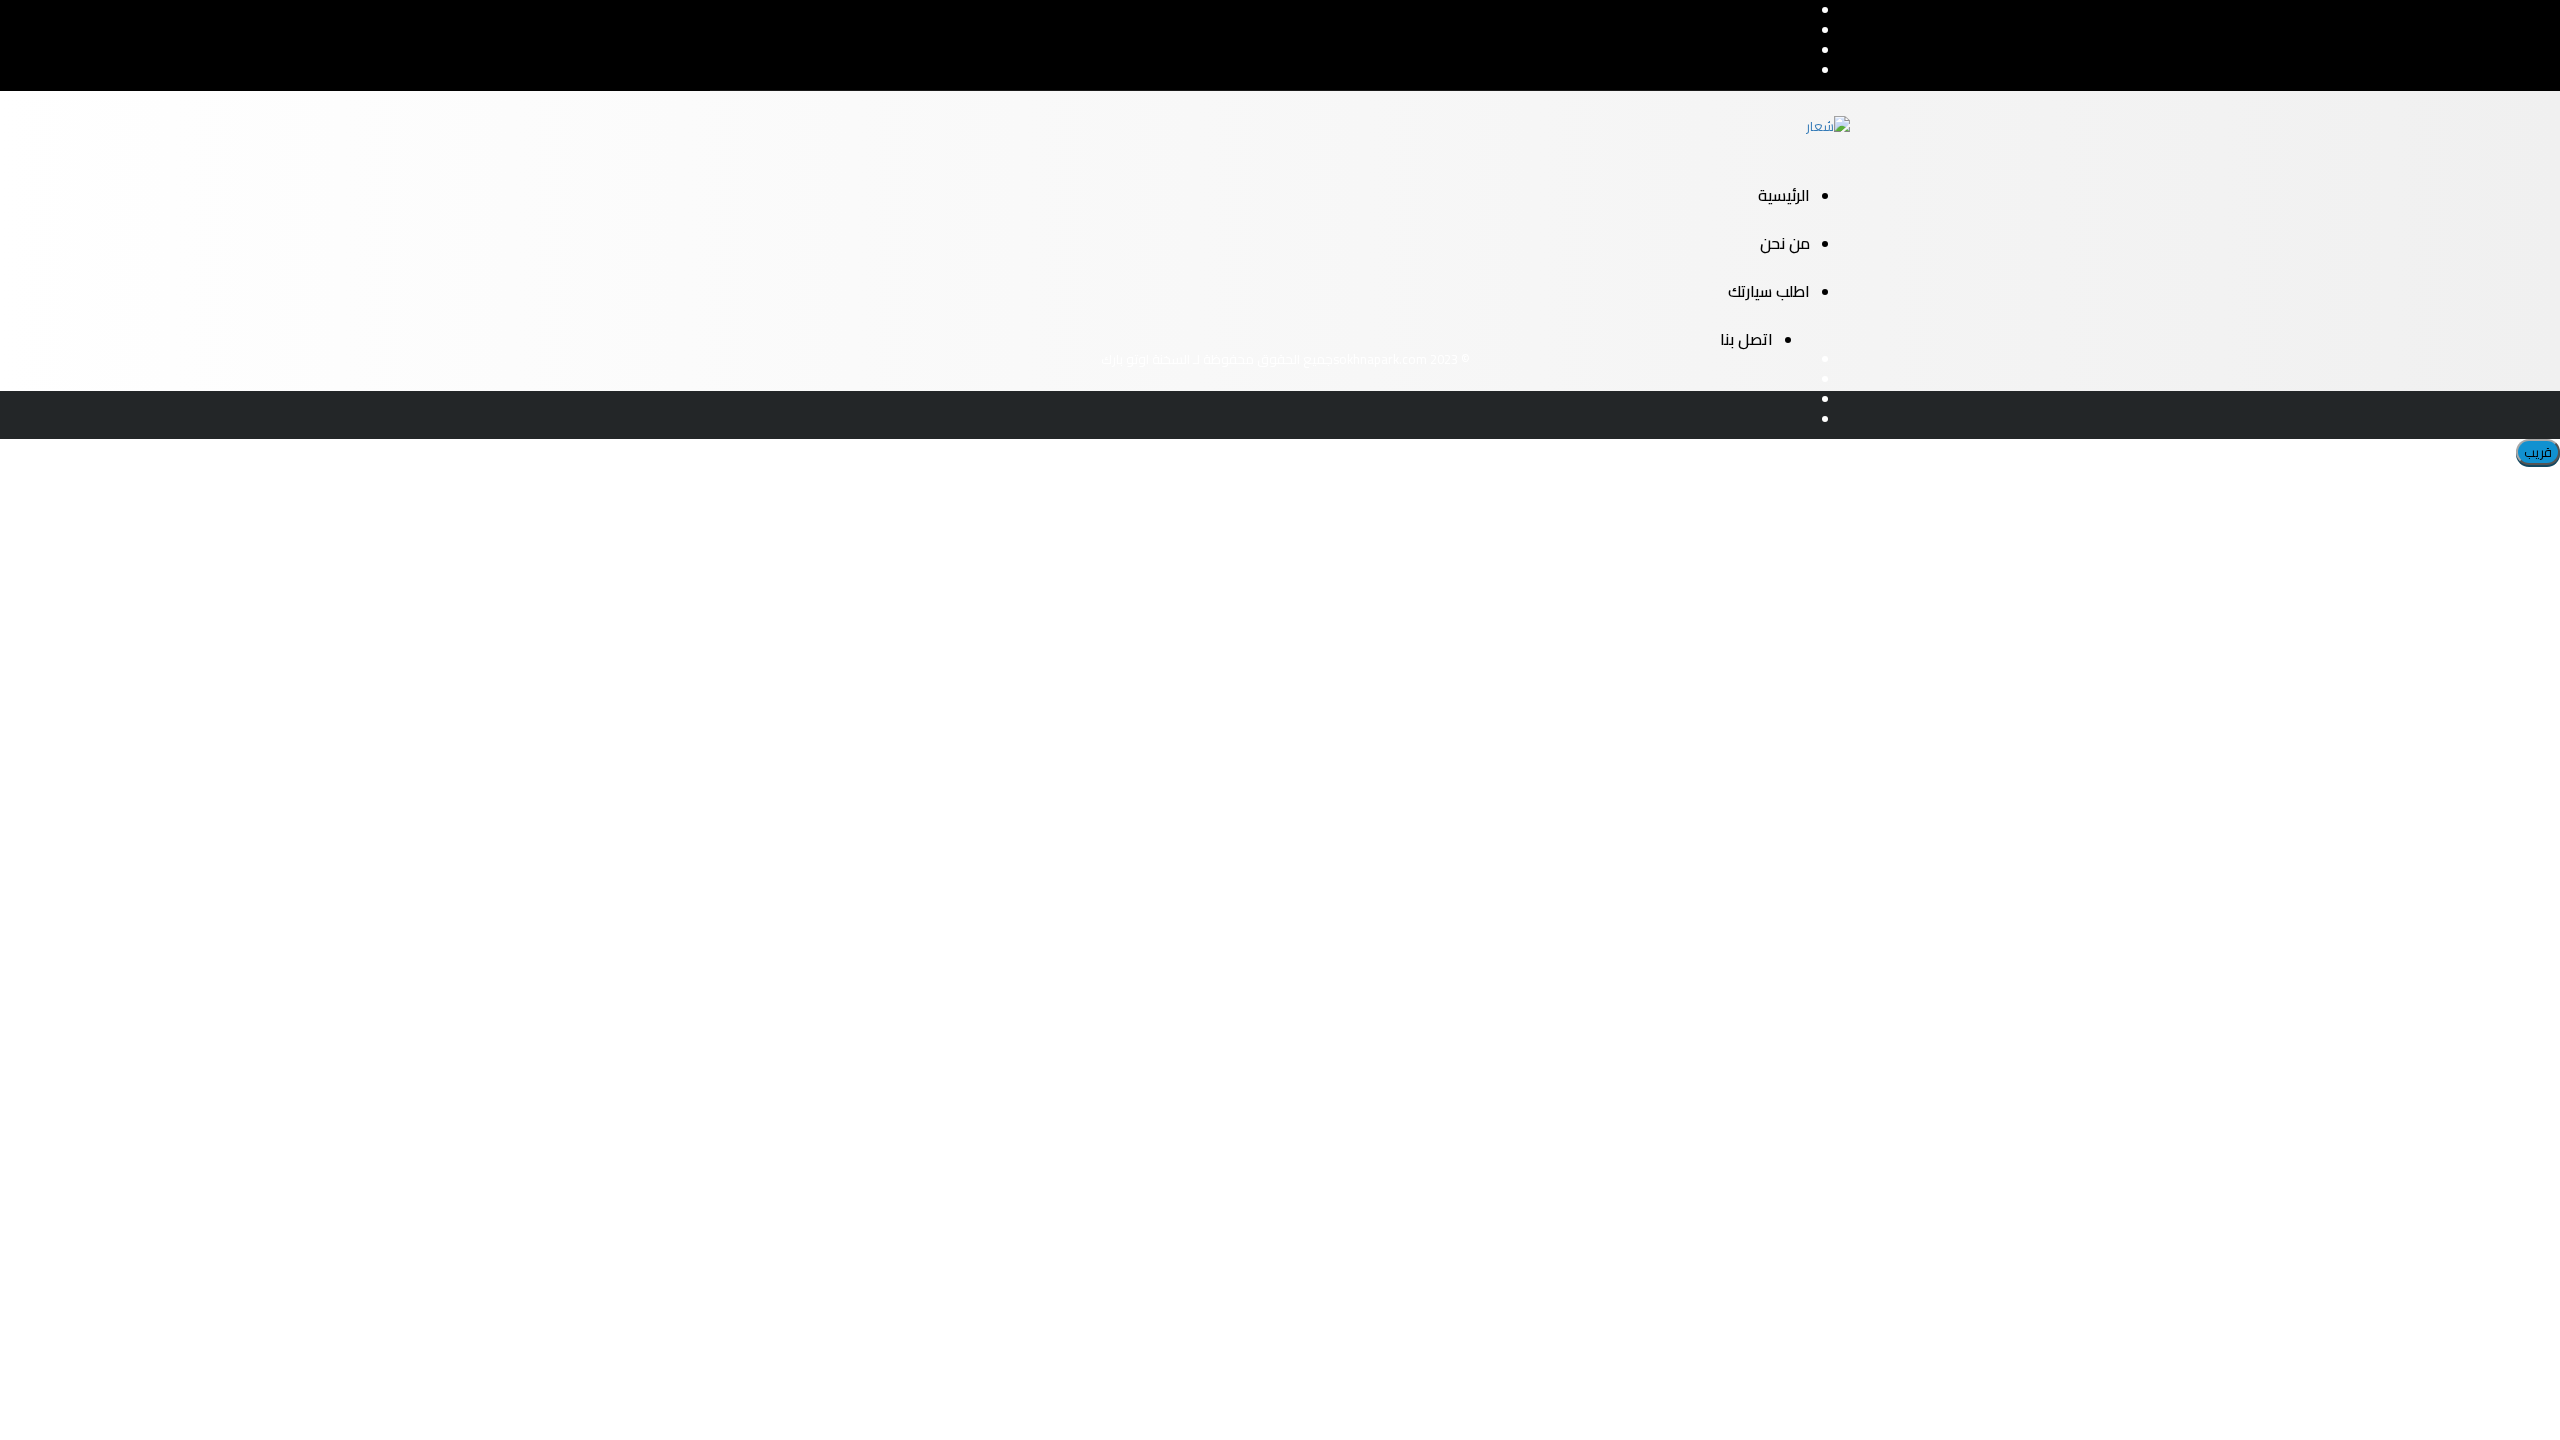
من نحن (1785, 243)
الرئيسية (1784, 195)
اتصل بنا (1746, 339)
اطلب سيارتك (1769, 291)
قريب (2538, 452)
